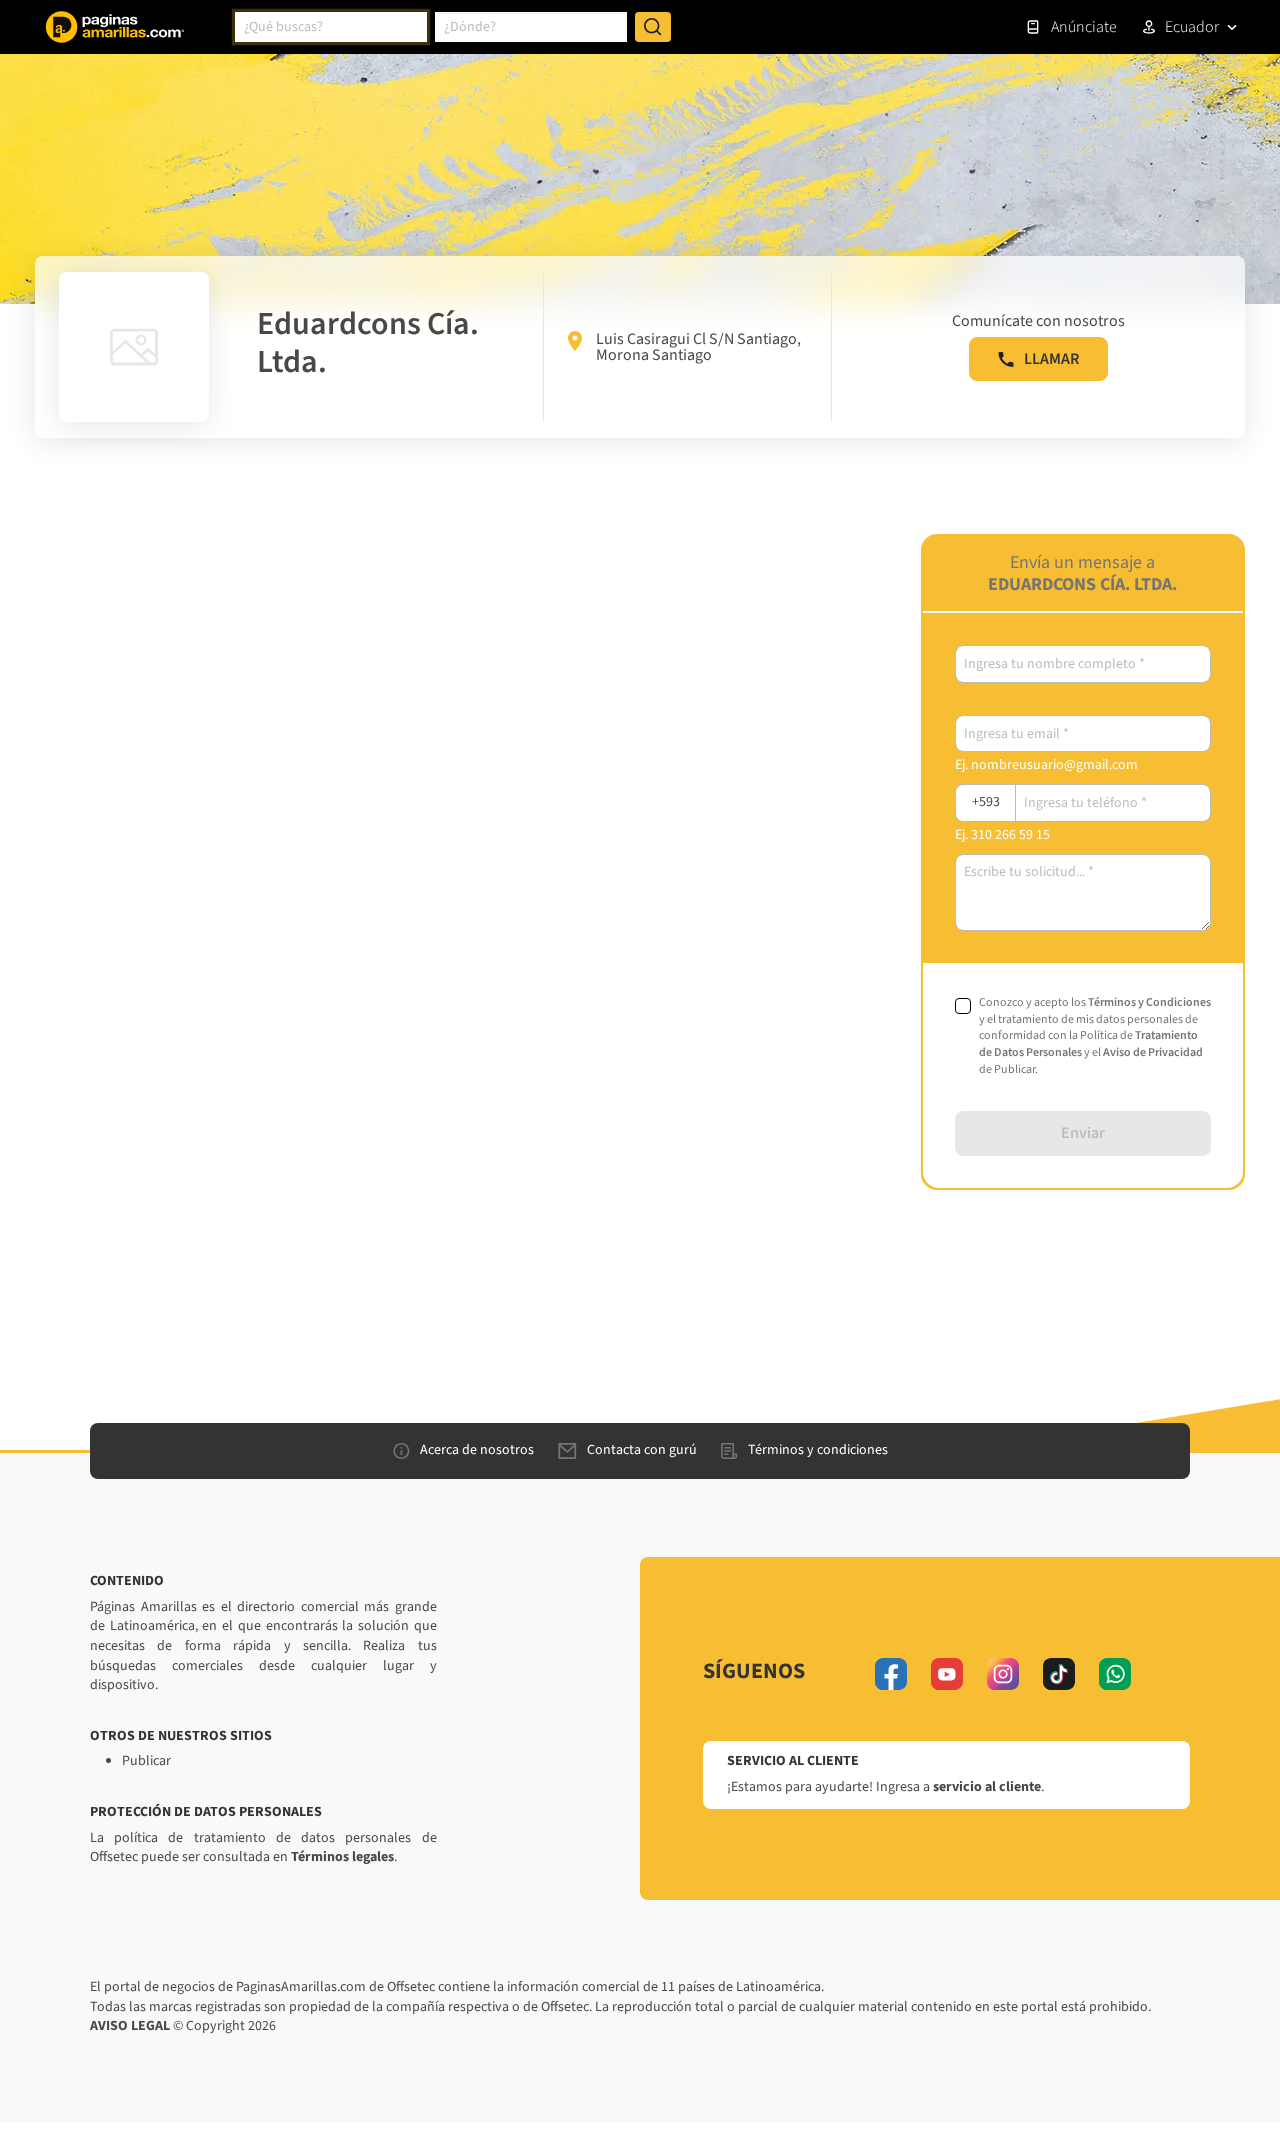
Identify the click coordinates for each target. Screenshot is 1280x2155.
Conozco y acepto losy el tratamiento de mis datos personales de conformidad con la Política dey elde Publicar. (1095, 1036)
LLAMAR (1051, 359)
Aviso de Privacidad (1153, 1052)
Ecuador (1192, 27)
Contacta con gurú (642, 1450)
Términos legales (342, 1857)
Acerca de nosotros (477, 1450)
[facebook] (891, 1674)
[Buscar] (653, 27)
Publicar (146, 1761)
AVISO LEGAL (130, 2026)
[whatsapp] (1115, 1674)
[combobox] (331, 27)
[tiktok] (1059, 1674)
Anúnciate (1084, 27)
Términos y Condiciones (1149, 1002)
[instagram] (1003, 1674)
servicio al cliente (987, 1787)
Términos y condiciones (818, 1450)
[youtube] (947, 1674)
